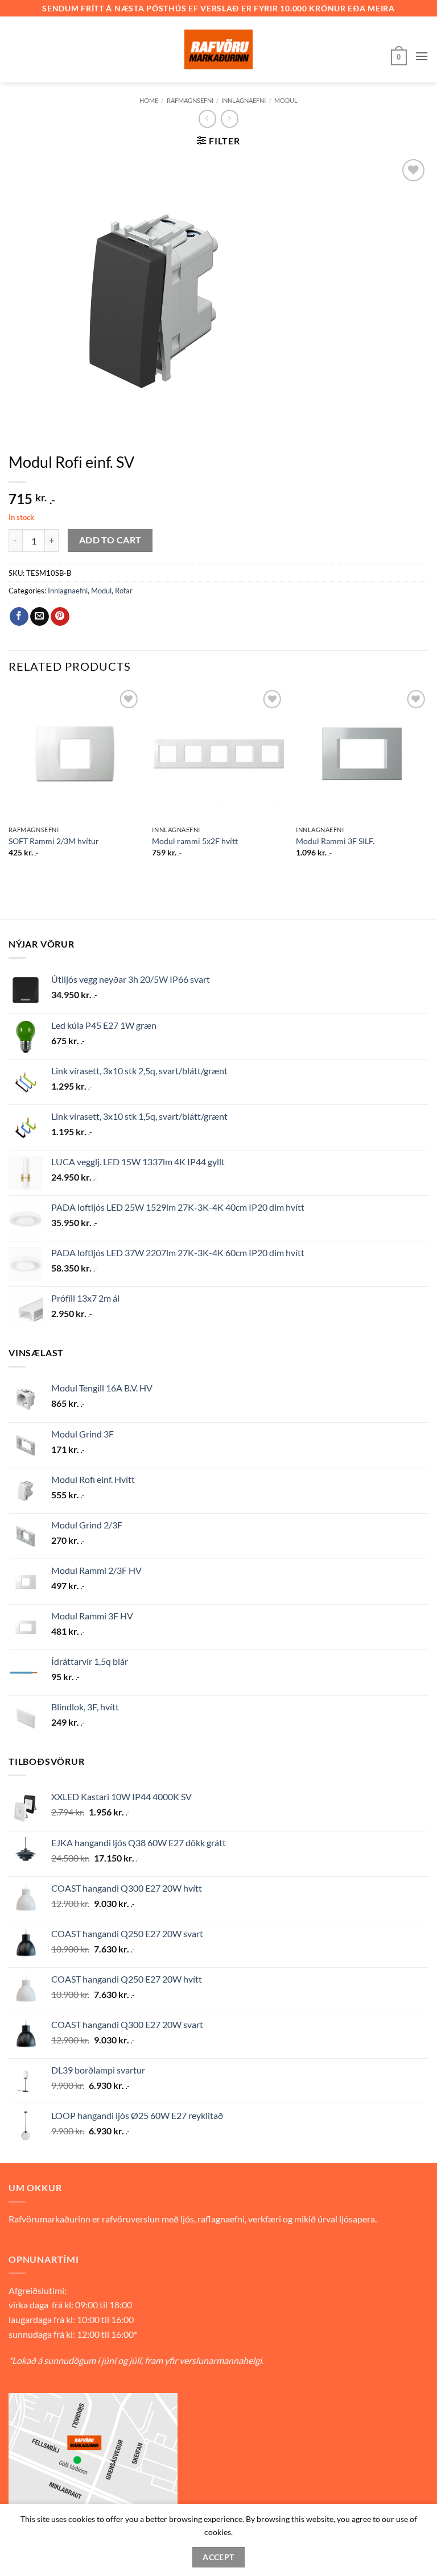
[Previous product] (230, 119)
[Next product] (207, 119)
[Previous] (9, 782)
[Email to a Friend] (40, 617)
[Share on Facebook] (19, 617)
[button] (399, 56)
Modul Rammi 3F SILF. (335, 841)
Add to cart (110, 540)
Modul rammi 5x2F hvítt (195, 841)
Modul (286, 100)
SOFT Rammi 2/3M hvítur (54, 841)
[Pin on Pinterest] (60, 617)
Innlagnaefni (244, 100)
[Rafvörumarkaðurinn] (218, 49)
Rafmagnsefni (190, 100)
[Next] (428, 782)
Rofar (124, 591)
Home (149, 100)
